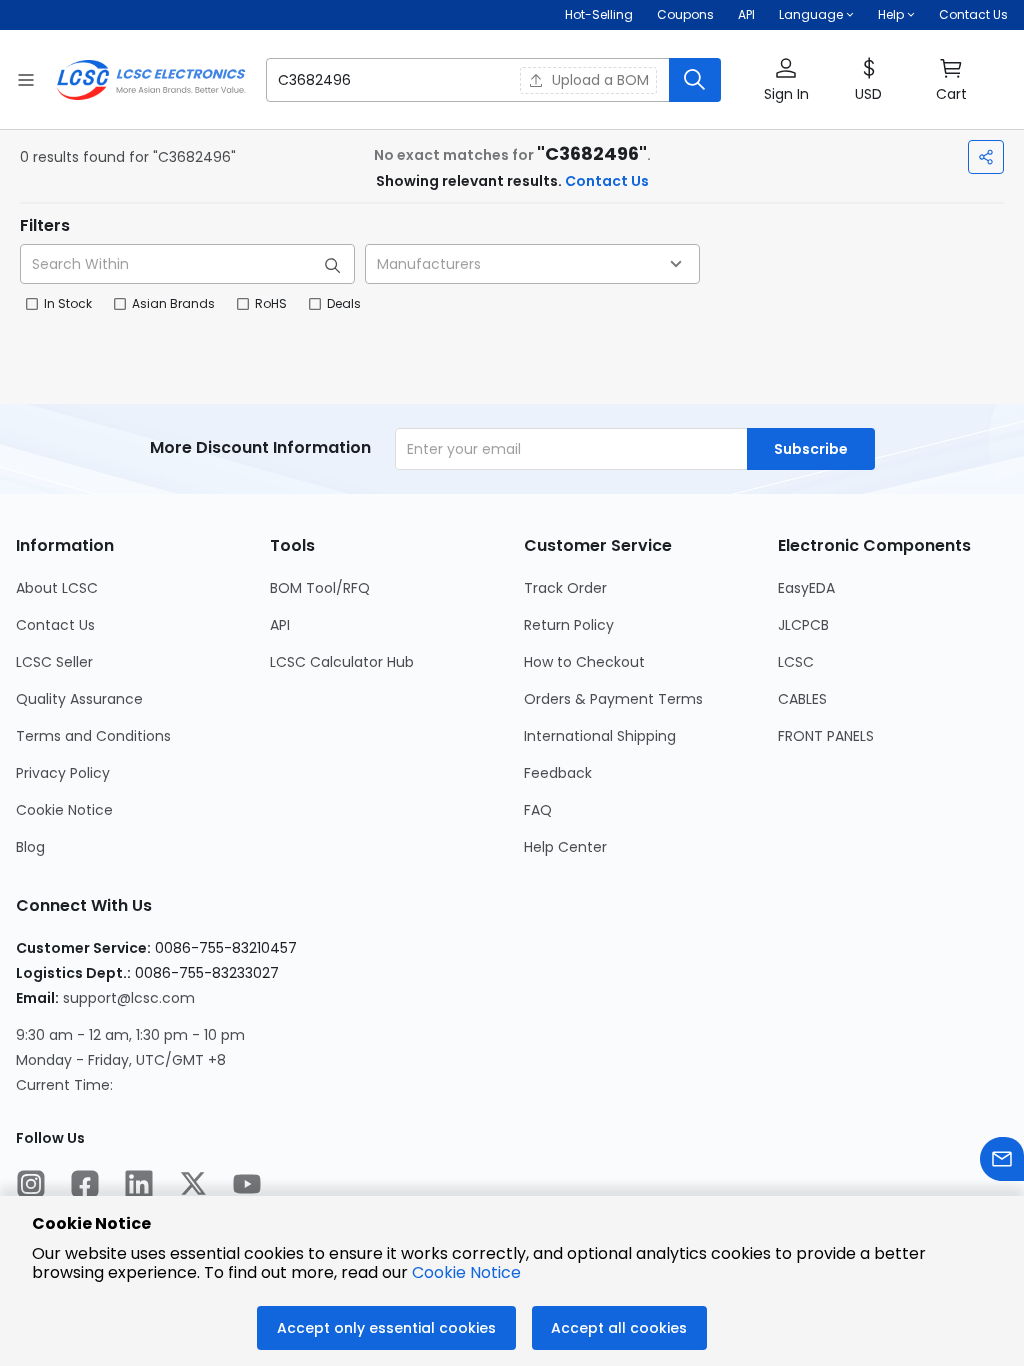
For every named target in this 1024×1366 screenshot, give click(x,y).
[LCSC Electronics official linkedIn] (139, 1186)
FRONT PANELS (826, 736)
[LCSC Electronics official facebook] (85, 1186)
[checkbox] (32, 304)
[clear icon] (499, 80)
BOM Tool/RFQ (320, 588)
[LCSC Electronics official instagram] (31, 1186)
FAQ (538, 810)
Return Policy (569, 625)
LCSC (796, 662)
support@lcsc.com (129, 998)
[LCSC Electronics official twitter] (193, 1186)
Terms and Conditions (93, 736)
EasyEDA (806, 588)
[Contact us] (1002, 1161)
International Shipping (600, 736)
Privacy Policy (63, 773)
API (746, 14)
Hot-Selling (599, 14)
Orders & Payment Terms (613, 699)
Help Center (565, 847)
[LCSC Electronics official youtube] (247, 1186)
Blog (30, 847)
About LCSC (57, 588)
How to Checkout (584, 662)
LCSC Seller (54, 662)
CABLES (802, 699)
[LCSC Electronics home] (151, 80)
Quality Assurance (79, 699)
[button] (493, 80)
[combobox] (532, 264)
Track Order (565, 588)
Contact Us (973, 14)
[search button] (695, 80)
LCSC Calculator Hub (342, 662)
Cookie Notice (64, 810)
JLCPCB (803, 625)
